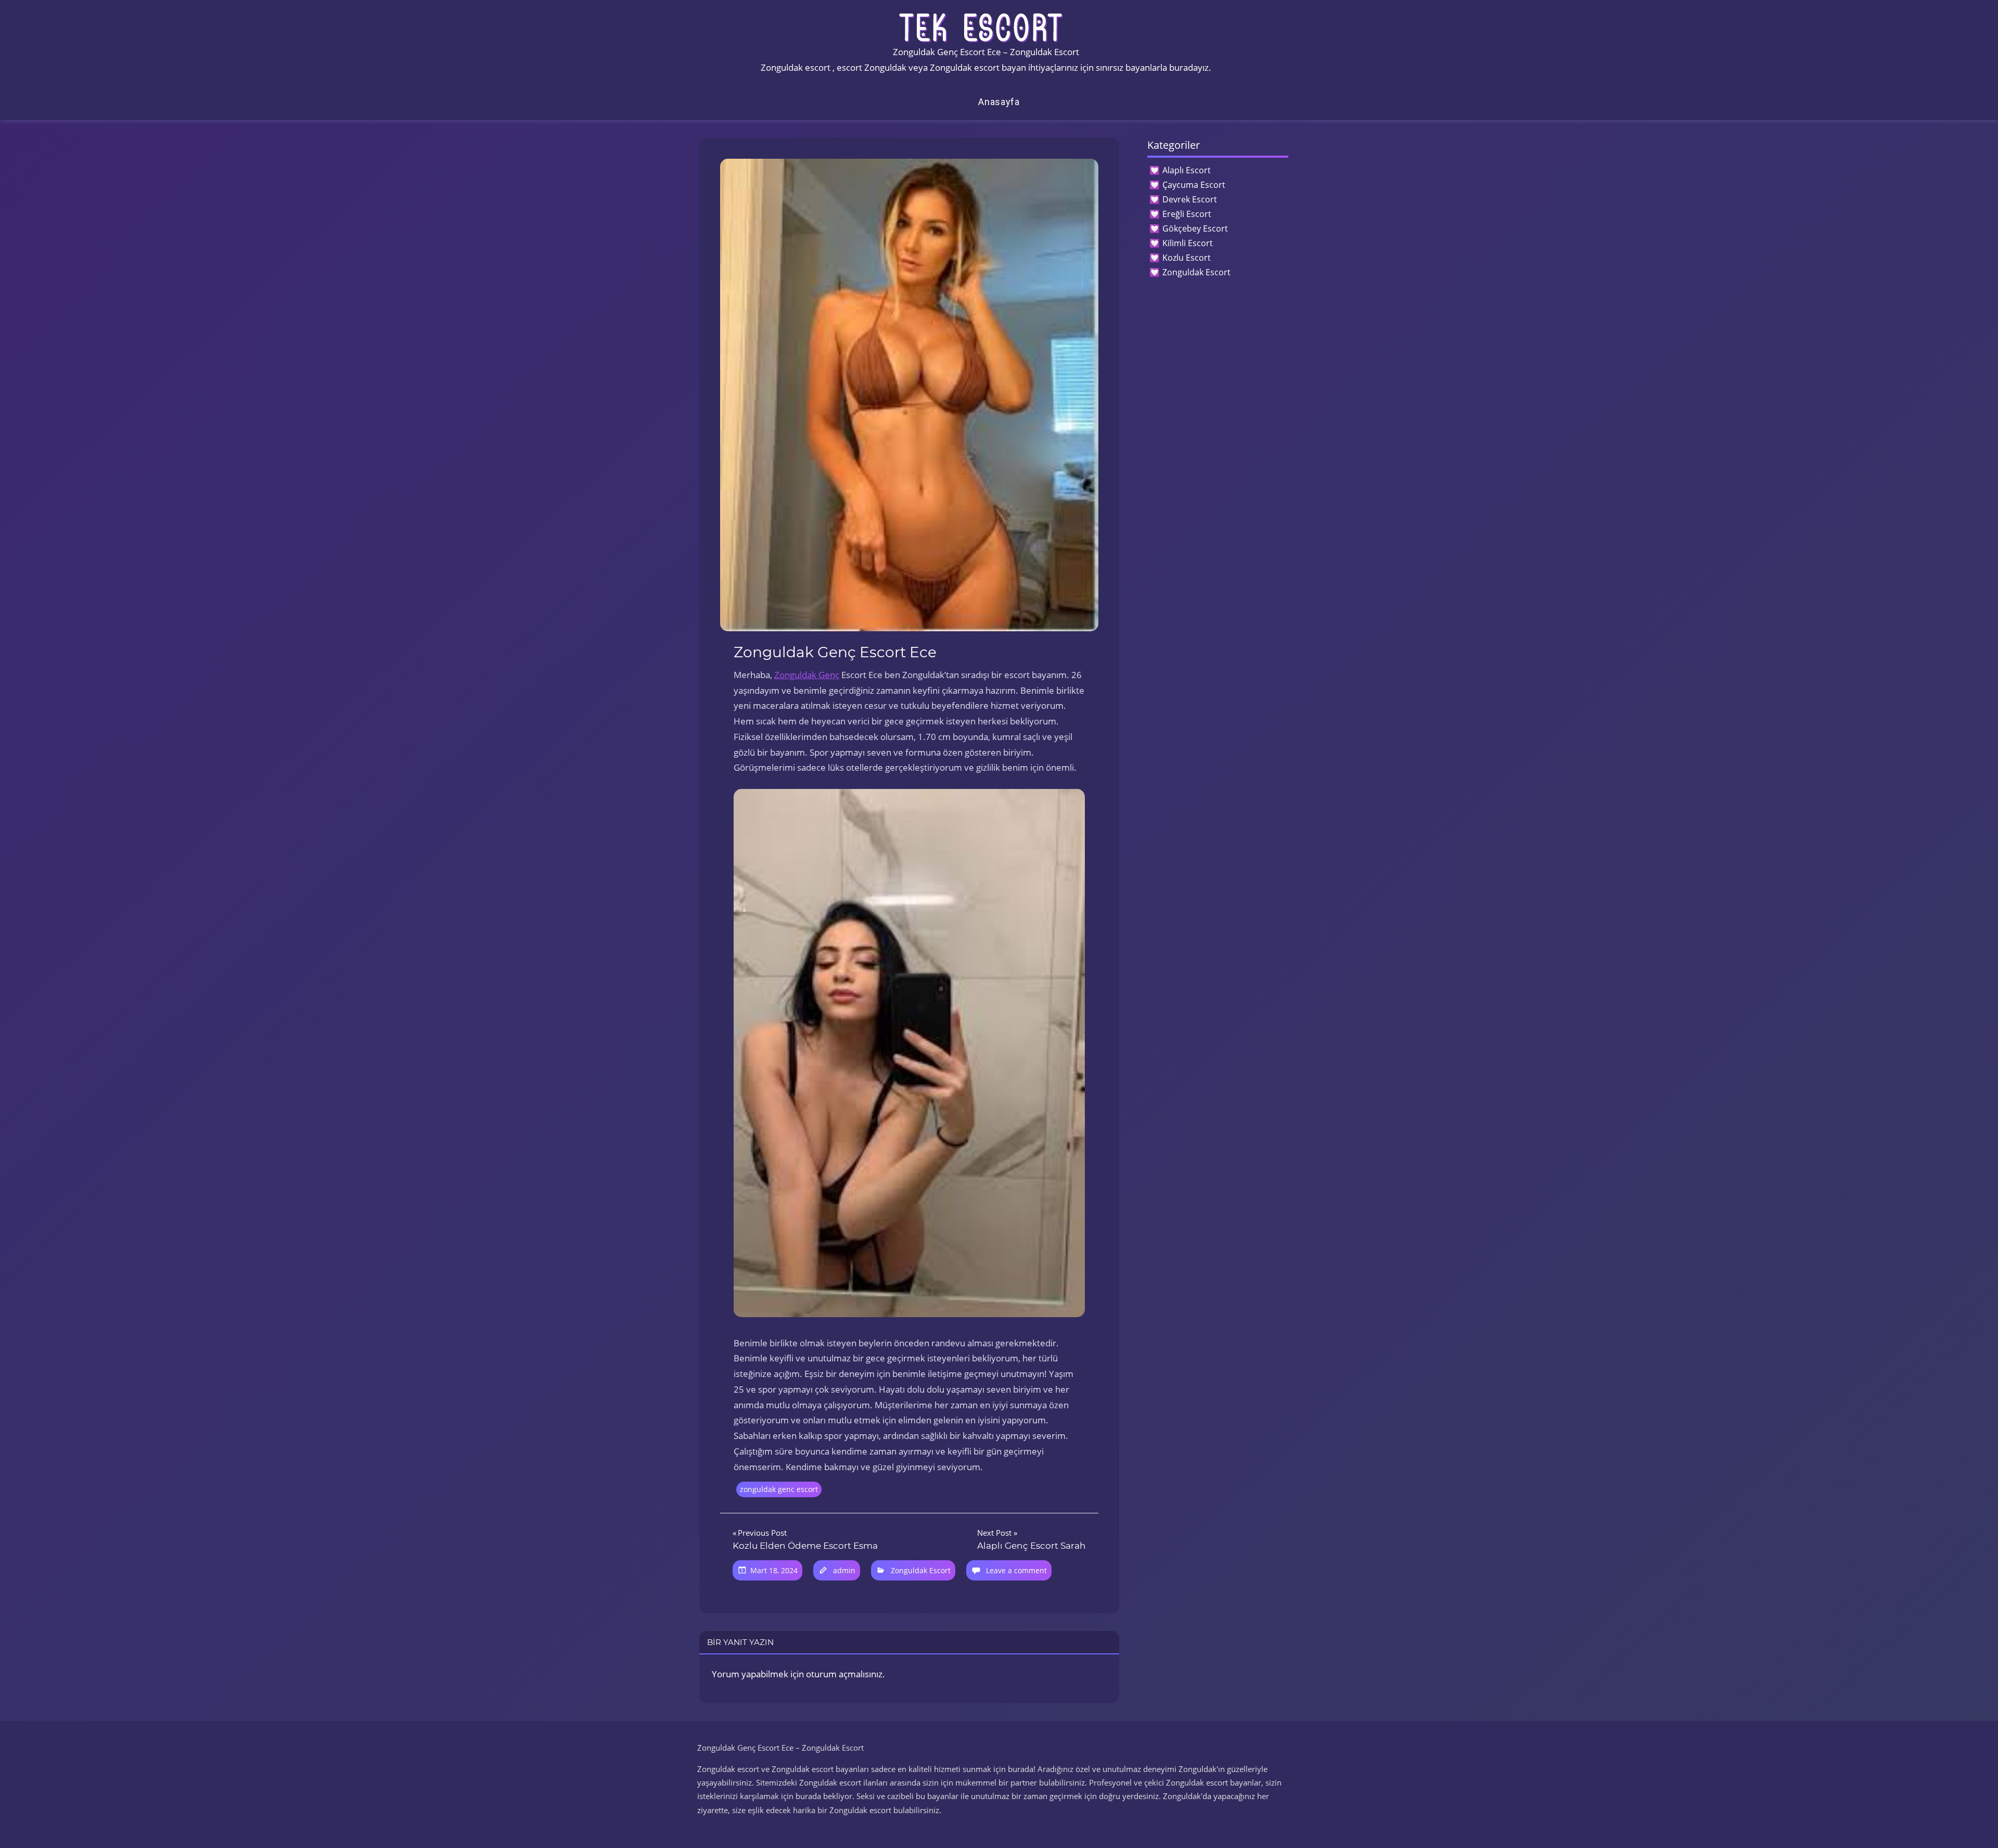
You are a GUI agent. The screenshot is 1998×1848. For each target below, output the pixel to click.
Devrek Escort (1190, 199)
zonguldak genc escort (779, 1489)
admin (844, 1570)
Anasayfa (999, 102)
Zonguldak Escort (921, 1570)
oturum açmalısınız (844, 1674)
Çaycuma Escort (1194, 185)
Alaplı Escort (1187, 170)
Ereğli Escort (1187, 214)
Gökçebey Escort (1195, 228)
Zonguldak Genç (807, 675)
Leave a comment (1016, 1570)
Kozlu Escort (1187, 258)
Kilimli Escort (1188, 243)
